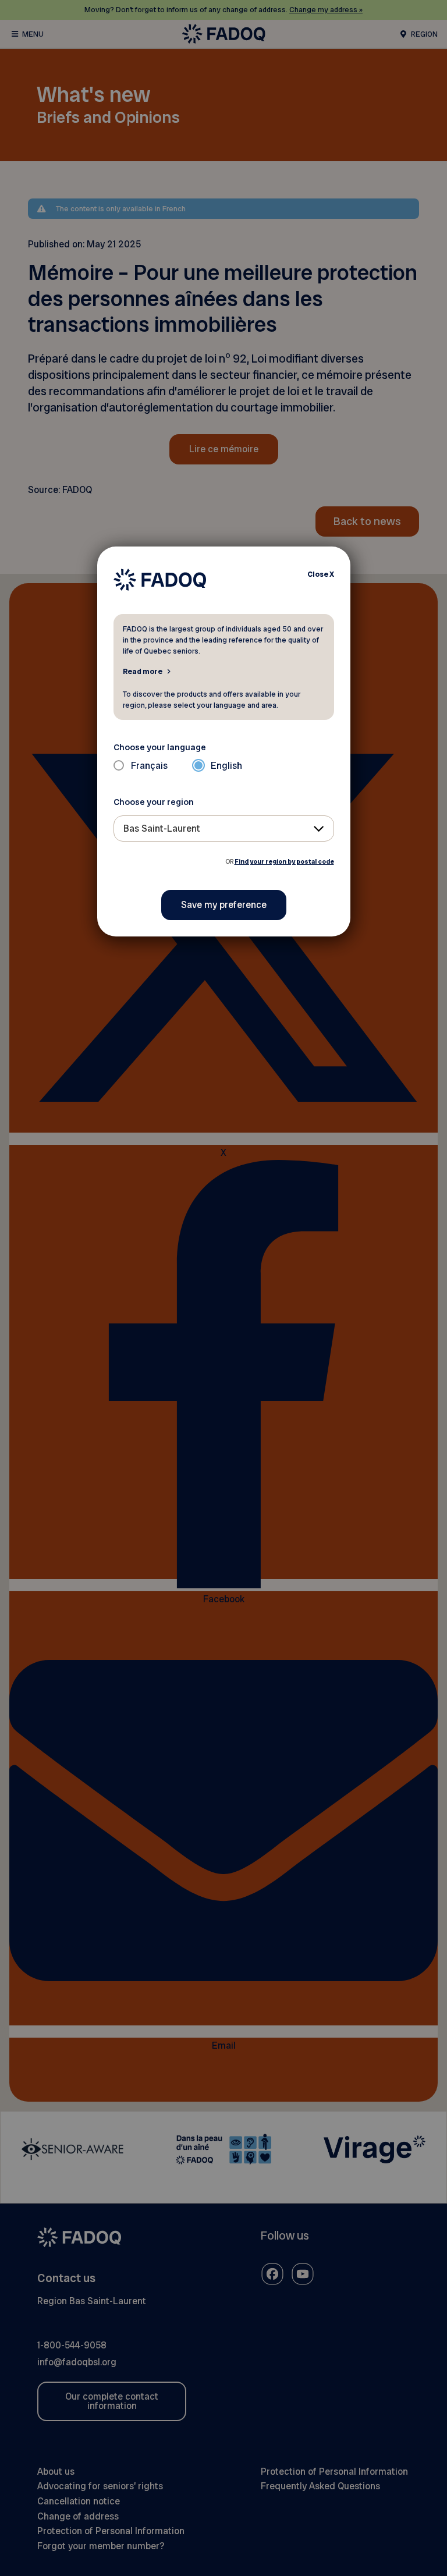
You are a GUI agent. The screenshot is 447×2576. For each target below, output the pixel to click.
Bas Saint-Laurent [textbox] (162, 828)
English (226, 766)
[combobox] (224, 828)
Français (149, 766)
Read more (143, 671)
